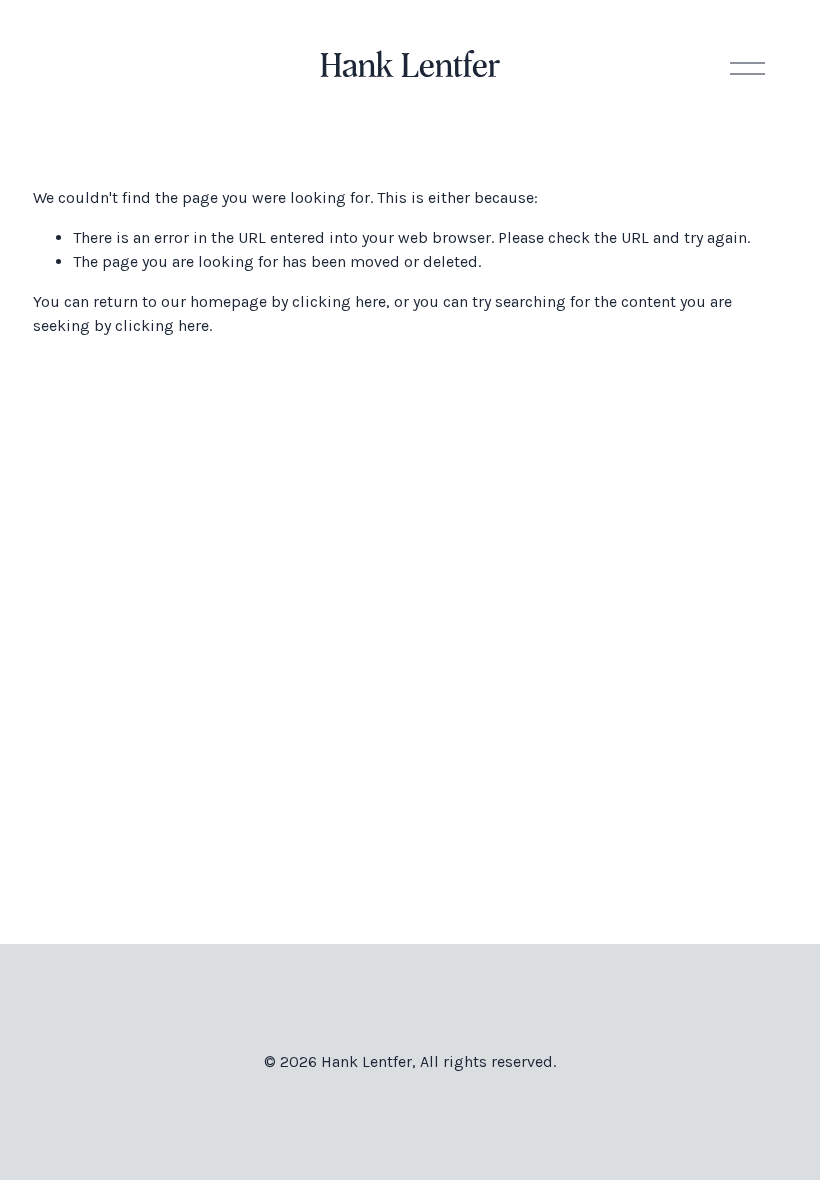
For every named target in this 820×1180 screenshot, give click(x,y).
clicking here (339, 301)
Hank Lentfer (410, 67)
